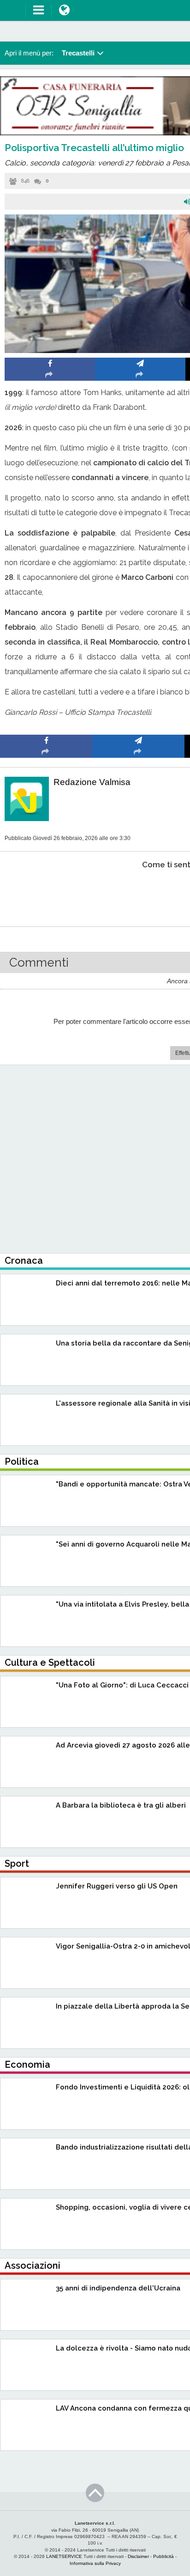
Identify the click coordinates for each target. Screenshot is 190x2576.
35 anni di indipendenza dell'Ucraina (118, 2288)
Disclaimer (138, 2556)
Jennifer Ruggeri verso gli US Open (117, 1886)
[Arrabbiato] (46, 893)
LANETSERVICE (64, 2556)
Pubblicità (163, 2556)
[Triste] (139, 893)
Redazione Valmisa (92, 782)
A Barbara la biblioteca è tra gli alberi (121, 1805)
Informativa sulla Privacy (95, 2563)
